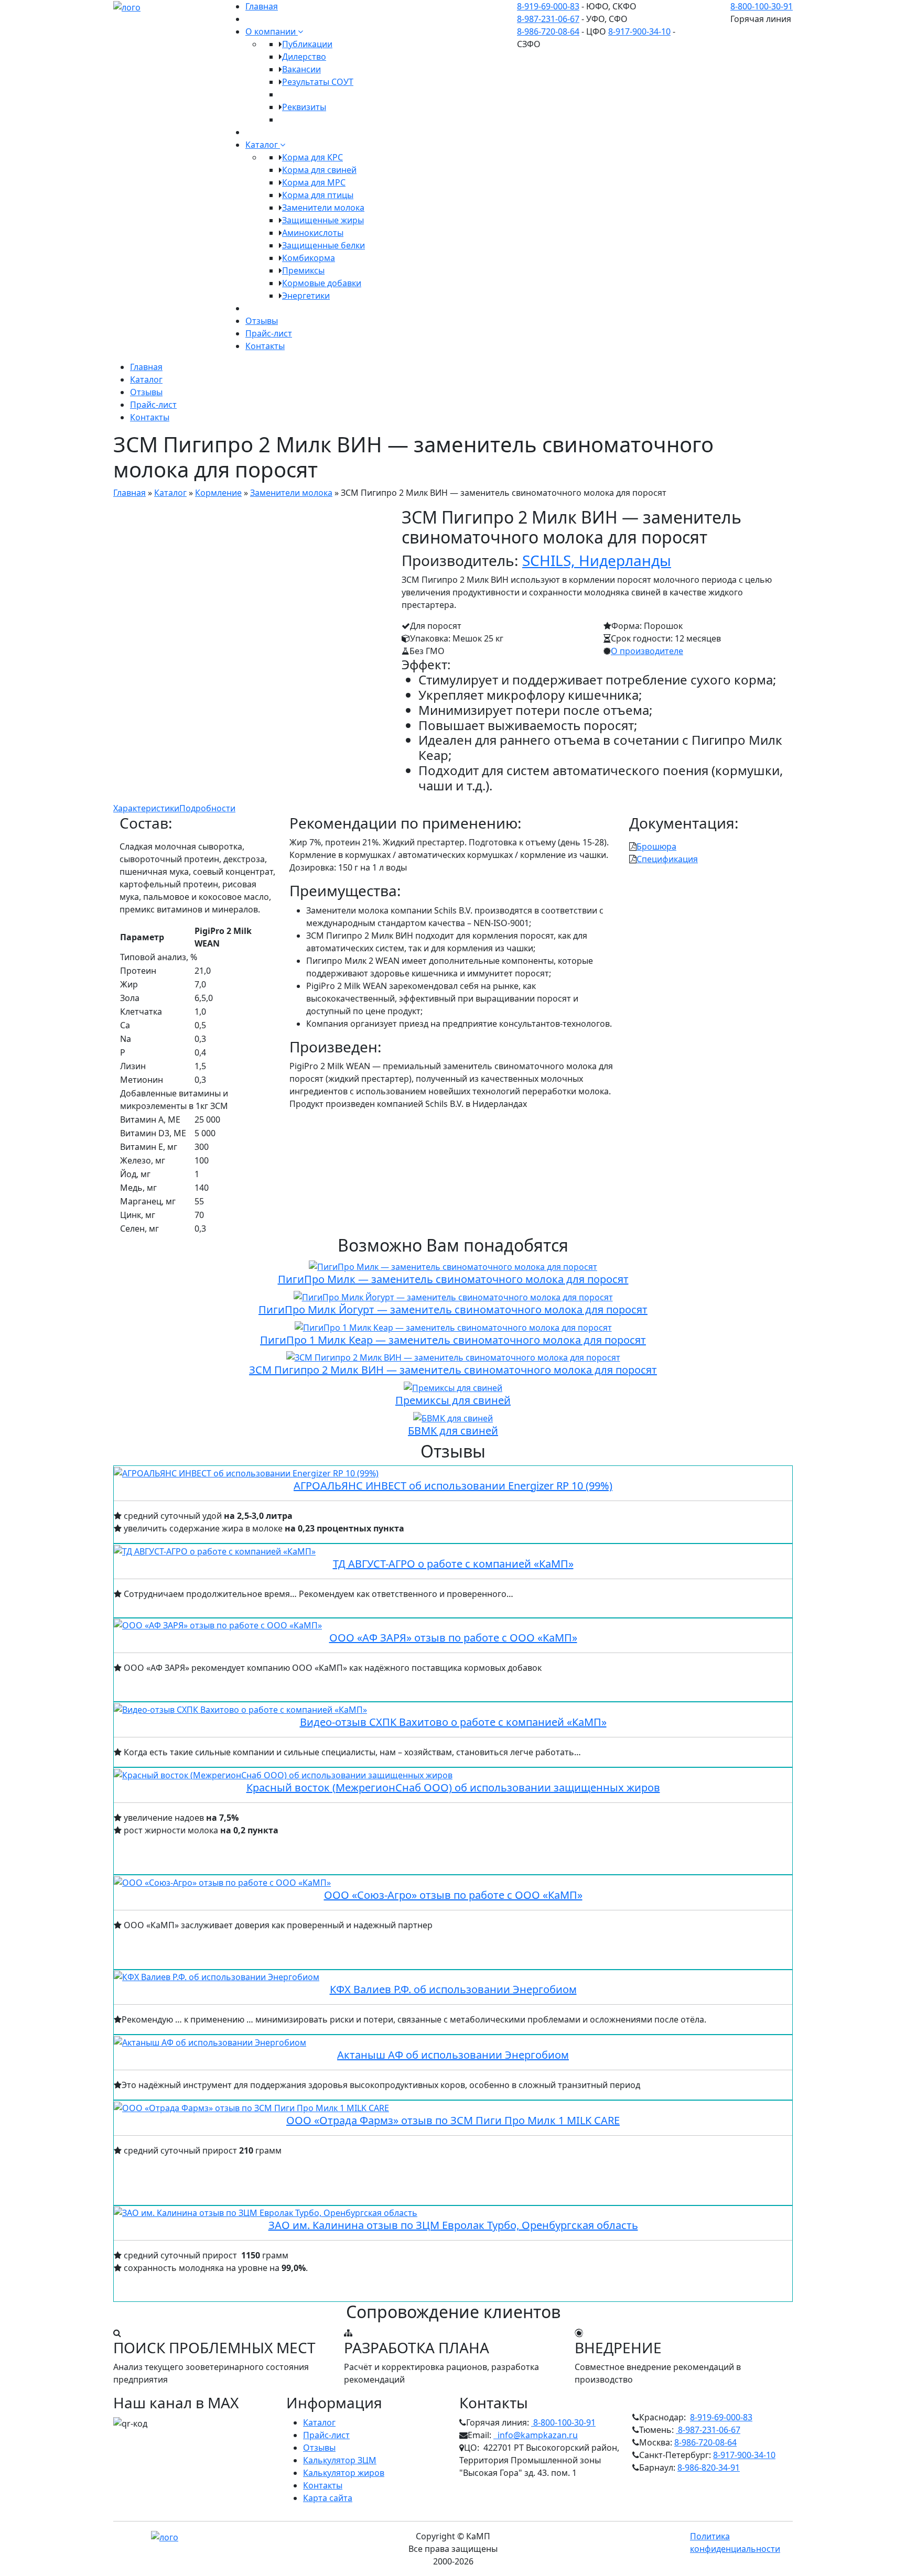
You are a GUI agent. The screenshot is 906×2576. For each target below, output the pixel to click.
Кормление (218, 493)
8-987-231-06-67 (548, 19)
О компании (272, 31)
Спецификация (667, 859)
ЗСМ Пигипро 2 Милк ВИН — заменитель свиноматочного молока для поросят (453, 1370)
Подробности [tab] (207, 808)
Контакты (265, 346)
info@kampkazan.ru (536, 2435)
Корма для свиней (319, 170)
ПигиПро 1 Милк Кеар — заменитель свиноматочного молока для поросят (453, 1340)
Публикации (307, 44)
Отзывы (262, 321)
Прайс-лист (269, 333)
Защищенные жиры (323, 220)
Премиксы (303, 270)
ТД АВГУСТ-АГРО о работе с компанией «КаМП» (453, 1564)
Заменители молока (323, 208)
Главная (262, 6)
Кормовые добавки (322, 283)
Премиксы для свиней (453, 1400)
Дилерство (304, 57)
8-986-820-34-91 (709, 2468)
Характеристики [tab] (146, 808)
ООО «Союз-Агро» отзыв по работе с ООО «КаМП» (453, 1895)
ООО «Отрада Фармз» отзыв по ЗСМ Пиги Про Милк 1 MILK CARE (453, 2120)
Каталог (263, 145)
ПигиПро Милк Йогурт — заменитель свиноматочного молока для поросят (453, 1309)
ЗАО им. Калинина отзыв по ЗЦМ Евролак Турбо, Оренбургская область (453, 2225)
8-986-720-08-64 (548, 31)
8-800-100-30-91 (762, 6)
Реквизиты (304, 107)
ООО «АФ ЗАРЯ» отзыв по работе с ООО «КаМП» (453, 1638)
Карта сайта (328, 2498)
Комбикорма (309, 258)
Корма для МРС (314, 182)
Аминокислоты (313, 233)
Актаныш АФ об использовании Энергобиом (453, 2055)
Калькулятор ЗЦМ (340, 2460)
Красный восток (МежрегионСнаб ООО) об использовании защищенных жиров (453, 1787)
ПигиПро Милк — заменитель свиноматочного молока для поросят (453, 1279)
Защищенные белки (323, 245)
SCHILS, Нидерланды (597, 560)
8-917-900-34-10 (639, 31)
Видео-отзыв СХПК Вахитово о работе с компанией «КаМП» (453, 1722)
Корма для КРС (312, 157)
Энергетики (306, 296)
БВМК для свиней (453, 1431)
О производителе (647, 651)
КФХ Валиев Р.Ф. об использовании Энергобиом (453, 1989)
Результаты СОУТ (318, 82)
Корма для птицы (318, 195)
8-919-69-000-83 (548, 6)
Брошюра (656, 846)
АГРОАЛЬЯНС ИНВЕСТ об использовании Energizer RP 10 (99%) (453, 1486)
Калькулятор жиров (344, 2473)
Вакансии (301, 69)
